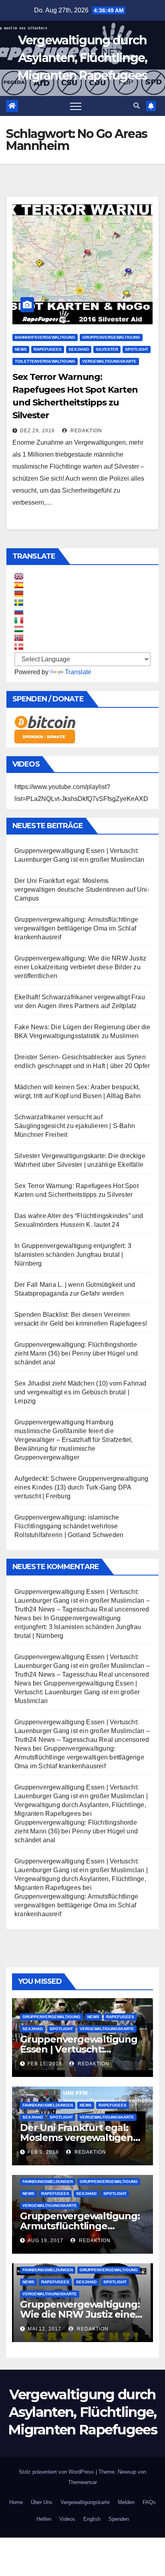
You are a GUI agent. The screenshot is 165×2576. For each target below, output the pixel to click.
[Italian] (19, 620)
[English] (19, 576)
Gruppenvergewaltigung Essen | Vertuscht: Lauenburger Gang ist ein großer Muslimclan (77, 1692)
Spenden (119, 2519)
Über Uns (42, 2502)
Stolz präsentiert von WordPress (57, 2472)
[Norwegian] (19, 638)
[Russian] (19, 611)
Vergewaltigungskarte (109, 361)
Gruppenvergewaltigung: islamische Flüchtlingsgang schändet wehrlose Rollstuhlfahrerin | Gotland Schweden (69, 1526)
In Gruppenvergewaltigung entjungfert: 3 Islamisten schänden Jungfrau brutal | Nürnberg (73, 1255)
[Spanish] (19, 585)
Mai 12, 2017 (44, 2329)
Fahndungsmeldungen (48, 2105)
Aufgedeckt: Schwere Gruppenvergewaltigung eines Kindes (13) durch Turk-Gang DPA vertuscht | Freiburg (81, 1487)
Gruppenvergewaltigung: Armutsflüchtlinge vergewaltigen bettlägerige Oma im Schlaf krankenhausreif (76, 928)
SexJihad (79, 349)
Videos (67, 2519)
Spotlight (137, 349)
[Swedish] (19, 603)
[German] (19, 594)
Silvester (107, 349)
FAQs (149, 2502)
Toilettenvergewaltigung (45, 361)
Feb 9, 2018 (43, 2152)
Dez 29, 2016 (37, 431)
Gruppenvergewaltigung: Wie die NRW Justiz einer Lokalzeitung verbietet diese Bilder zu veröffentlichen (80, 967)
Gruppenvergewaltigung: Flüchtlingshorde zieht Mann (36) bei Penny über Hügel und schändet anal (76, 1353)
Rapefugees (48, 349)
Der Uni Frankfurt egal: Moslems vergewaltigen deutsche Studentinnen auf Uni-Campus (82, 890)
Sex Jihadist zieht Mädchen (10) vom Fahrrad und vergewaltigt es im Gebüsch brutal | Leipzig (80, 1392)
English (92, 2519)
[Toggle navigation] (76, 106)
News (21, 349)
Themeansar (82, 2482)
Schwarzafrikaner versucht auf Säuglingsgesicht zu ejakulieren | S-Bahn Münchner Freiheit (75, 1126)
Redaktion (86, 431)
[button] (137, 106)
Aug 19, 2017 (45, 2241)
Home (16, 2502)
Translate (78, 672)
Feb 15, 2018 (45, 2064)
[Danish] (19, 647)
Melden (126, 2502)
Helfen (44, 2519)
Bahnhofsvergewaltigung (45, 337)
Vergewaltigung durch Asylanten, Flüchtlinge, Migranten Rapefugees (82, 58)
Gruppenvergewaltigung (111, 337)
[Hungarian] (19, 629)
